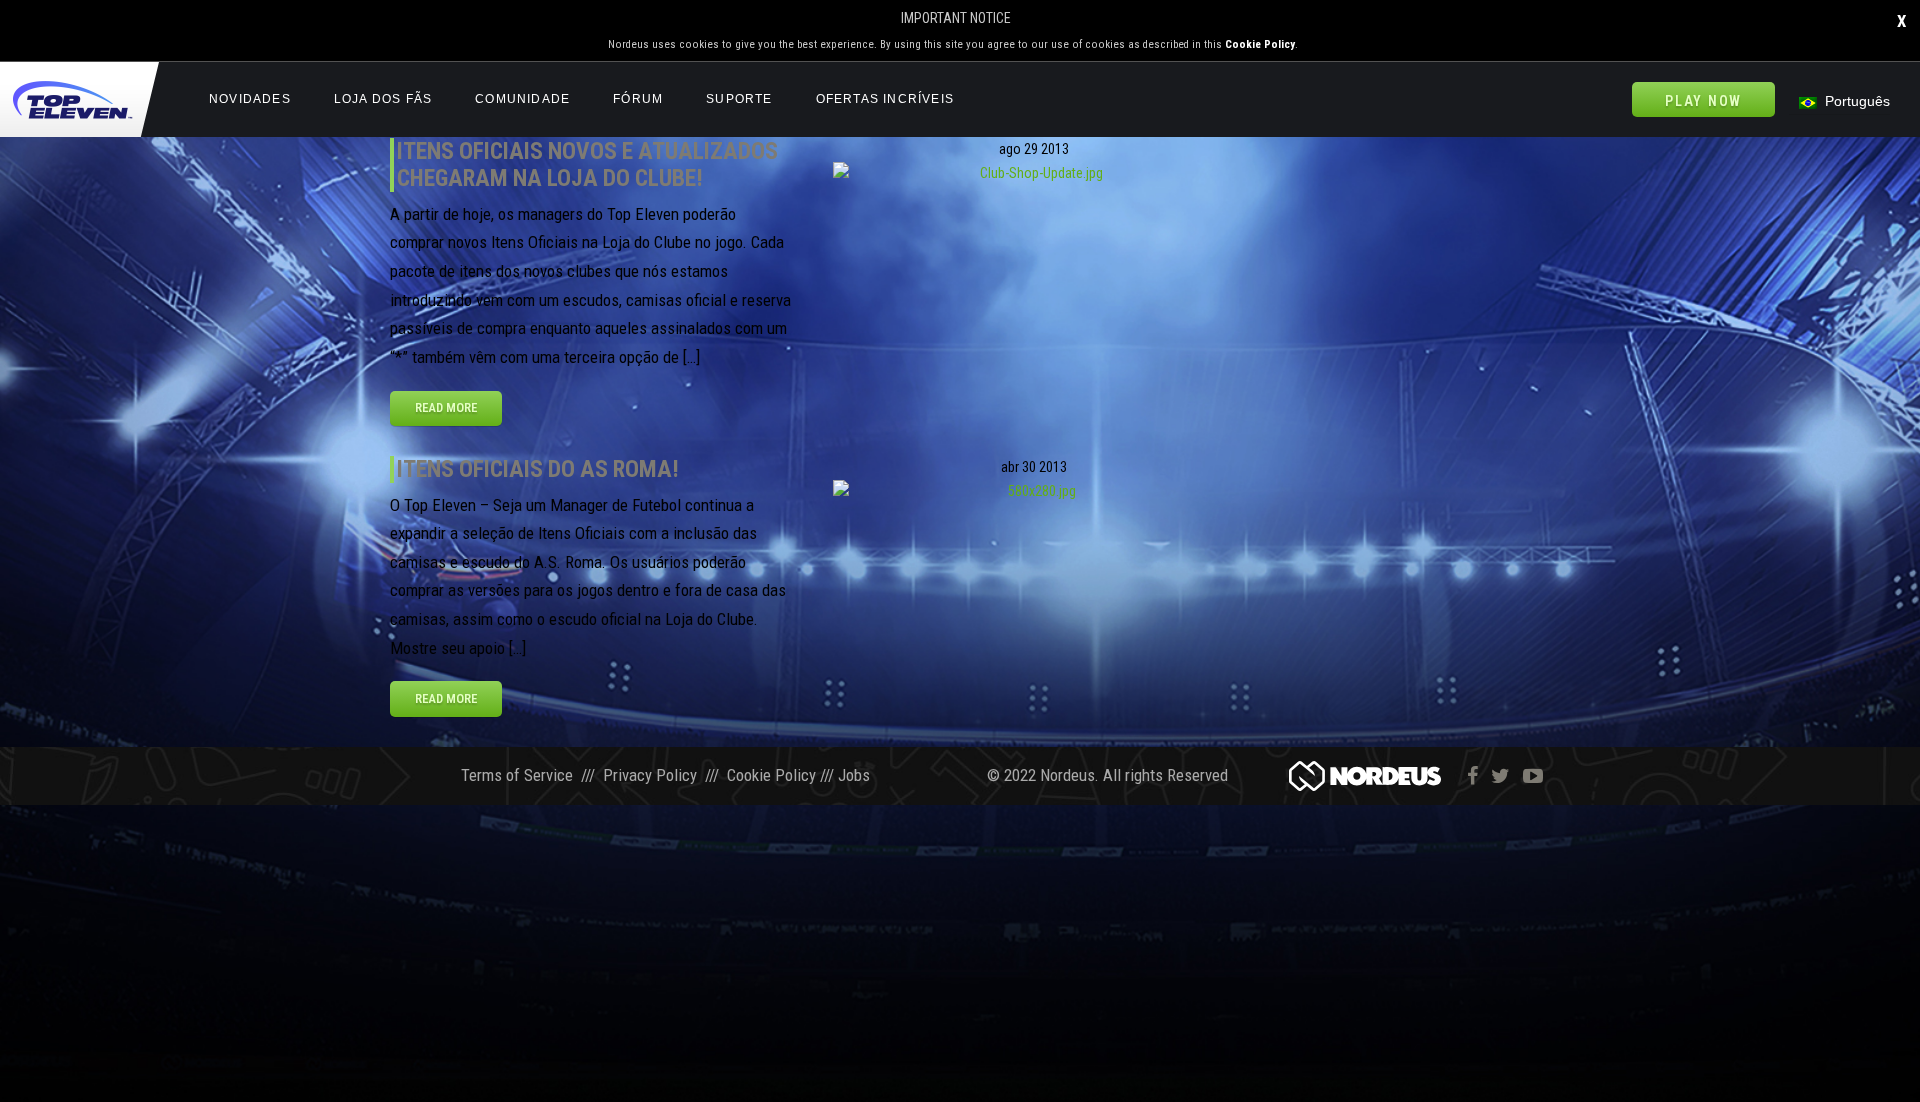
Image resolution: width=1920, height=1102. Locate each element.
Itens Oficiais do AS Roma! (538, 469)
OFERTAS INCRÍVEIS (885, 99)
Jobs (854, 775)
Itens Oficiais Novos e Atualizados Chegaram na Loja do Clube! (587, 164)
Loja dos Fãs (383, 99)
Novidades (250, 99)
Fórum (638, 99)
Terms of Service (517, 775)
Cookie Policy (1260, 44)
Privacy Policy (650, 775)
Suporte (739, 99)
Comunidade (522, 99)
